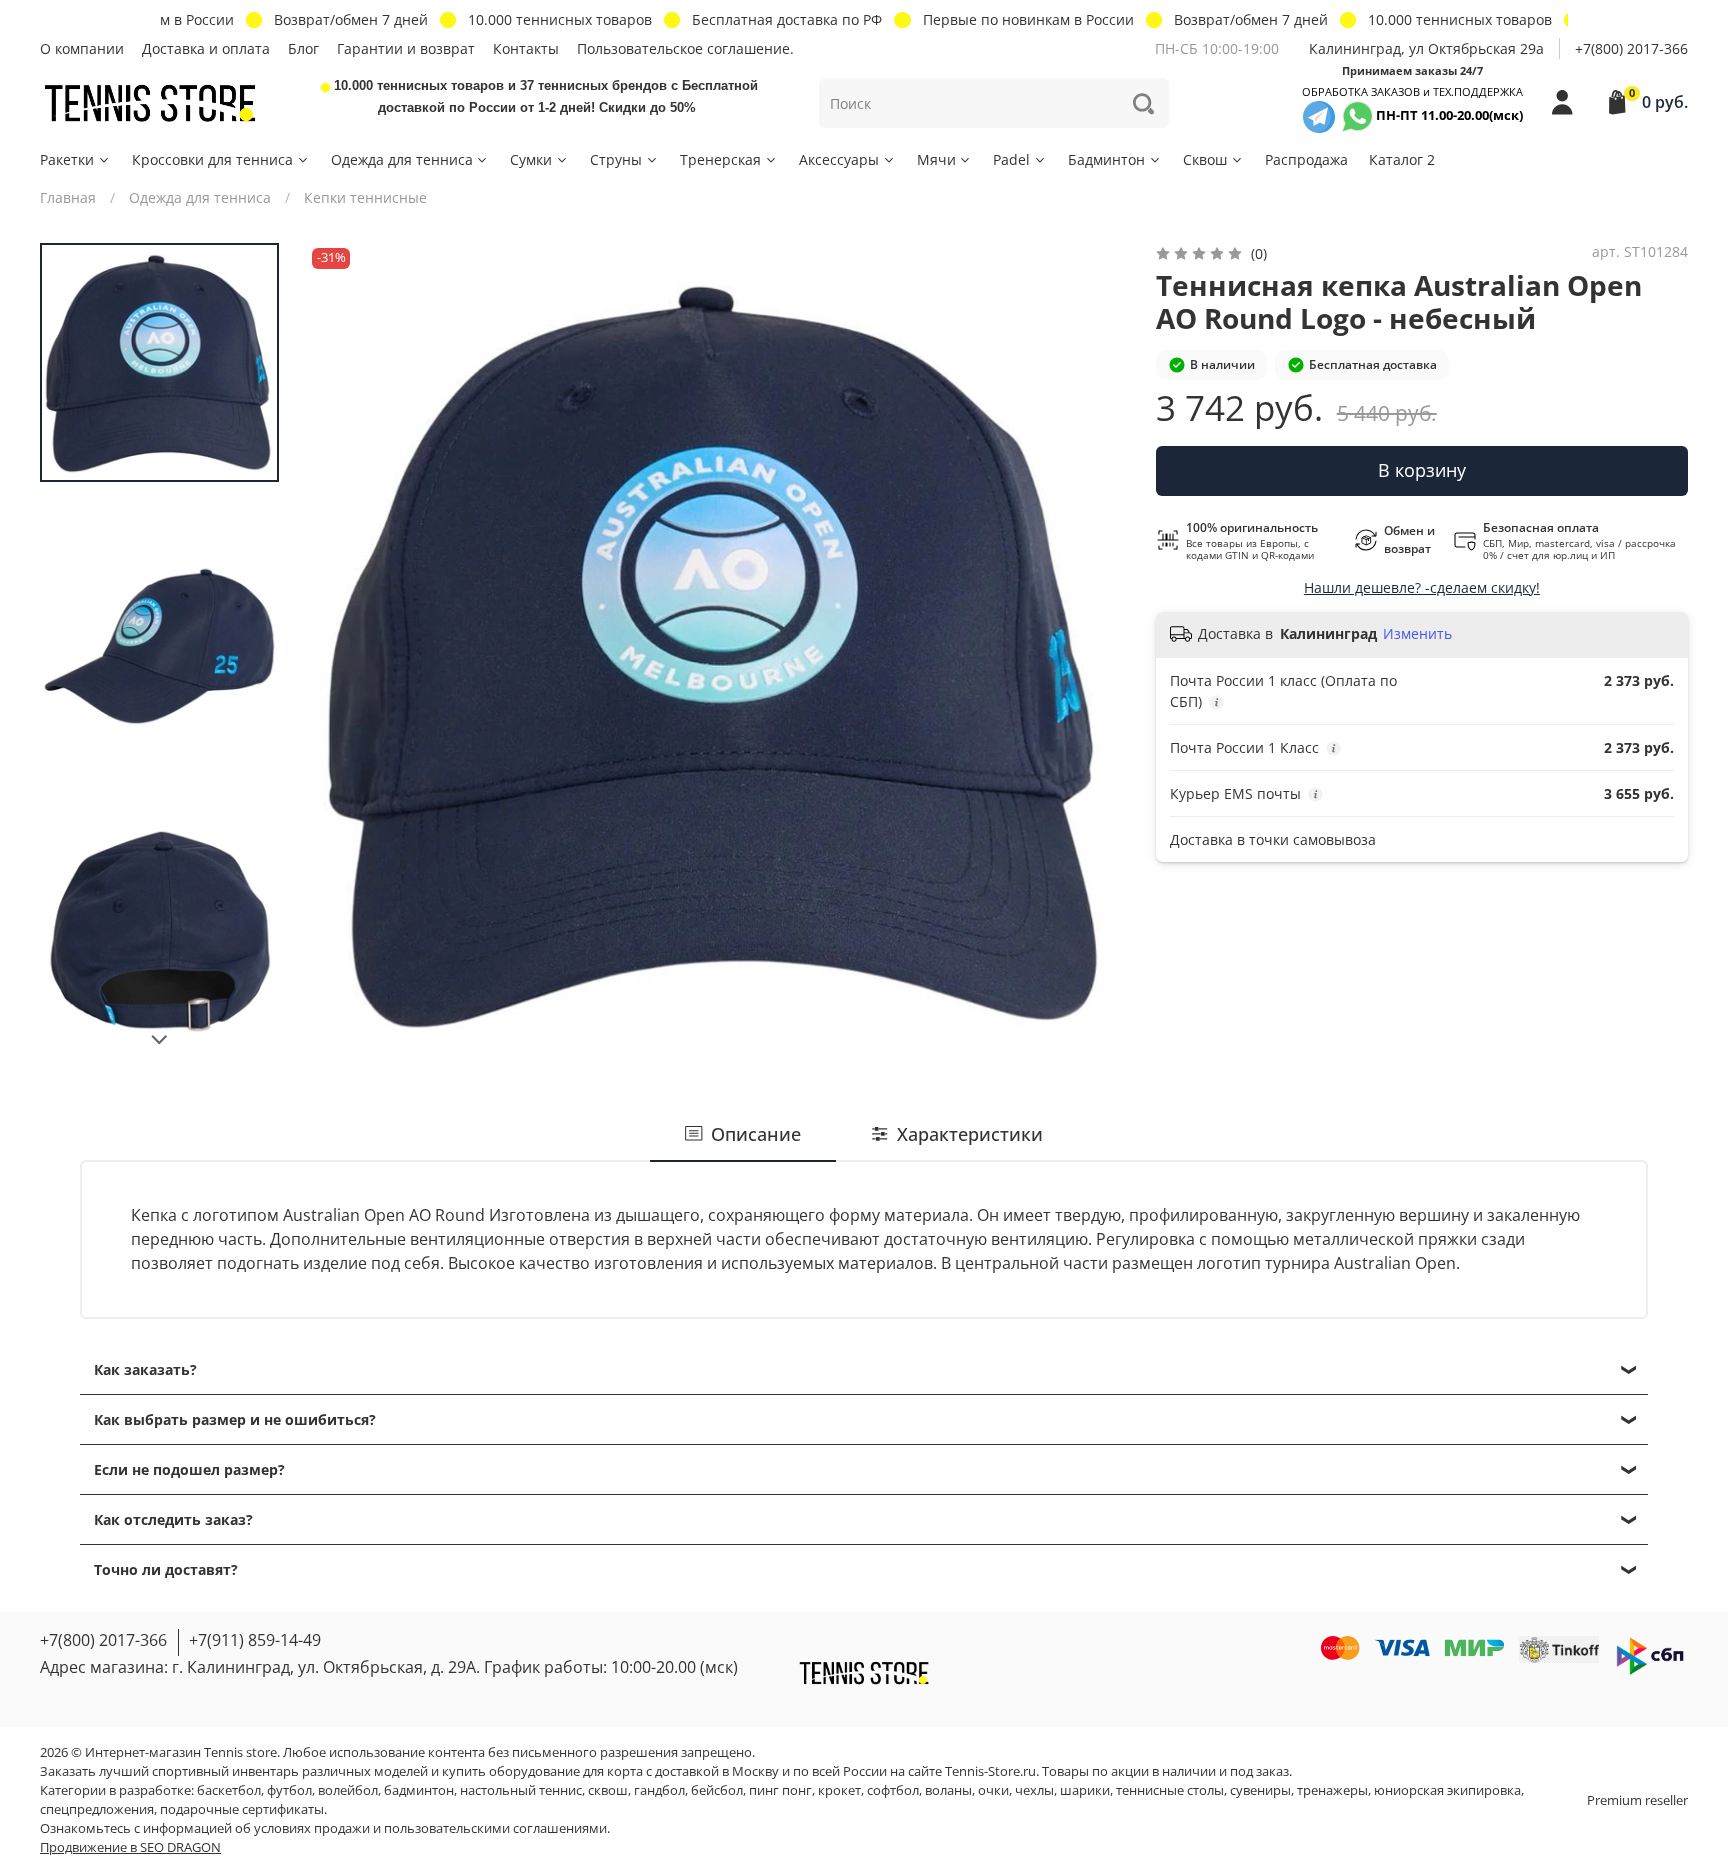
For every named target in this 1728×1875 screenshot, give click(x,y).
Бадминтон (1106, 159)
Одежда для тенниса (402, 159)
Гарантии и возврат (406, 48)
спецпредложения (97, 1809)
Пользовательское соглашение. (685, 48)
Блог (303, 48)
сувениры (1260, 1790)
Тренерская (720, 159)
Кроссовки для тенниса (212, 159)
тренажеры (1332, 1790)
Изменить (1417, 634)
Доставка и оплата (206, 48)
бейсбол (717, 1790)
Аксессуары (839, 159)
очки (993, 1790)
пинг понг (780, 1790)
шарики (1085, 1790)
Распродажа (1306, 159)
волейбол (348, 1790)
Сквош (1205, 159)
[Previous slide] (342, 653)
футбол (289, 1790)
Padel (1011, 159)
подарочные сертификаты (242, 1809)
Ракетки (67, 159)
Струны (616, 159)
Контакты (526, 48)
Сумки (531, 159)
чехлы (1034, 1790)
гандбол (659, 1790)
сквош (608, 1790)
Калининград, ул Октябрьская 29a (1426, 48)
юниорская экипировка (1447, 1790)
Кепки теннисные (365, 197)
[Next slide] (160, 1040)
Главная (68, 197)
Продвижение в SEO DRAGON (130, 1847)
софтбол (893, 1790)
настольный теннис (521, 1790)
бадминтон (419, 1790)
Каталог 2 (1402, 159)
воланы (948, 1790)
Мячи (936, 159)
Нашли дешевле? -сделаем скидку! (1422, 587)
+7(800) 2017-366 (1631, 48)
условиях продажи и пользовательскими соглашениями (430, 1828)
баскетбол (229, 1790)
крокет (839, 1790)
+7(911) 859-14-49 (255, 1640)
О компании (82, 48)
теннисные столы (1170, 1790)
